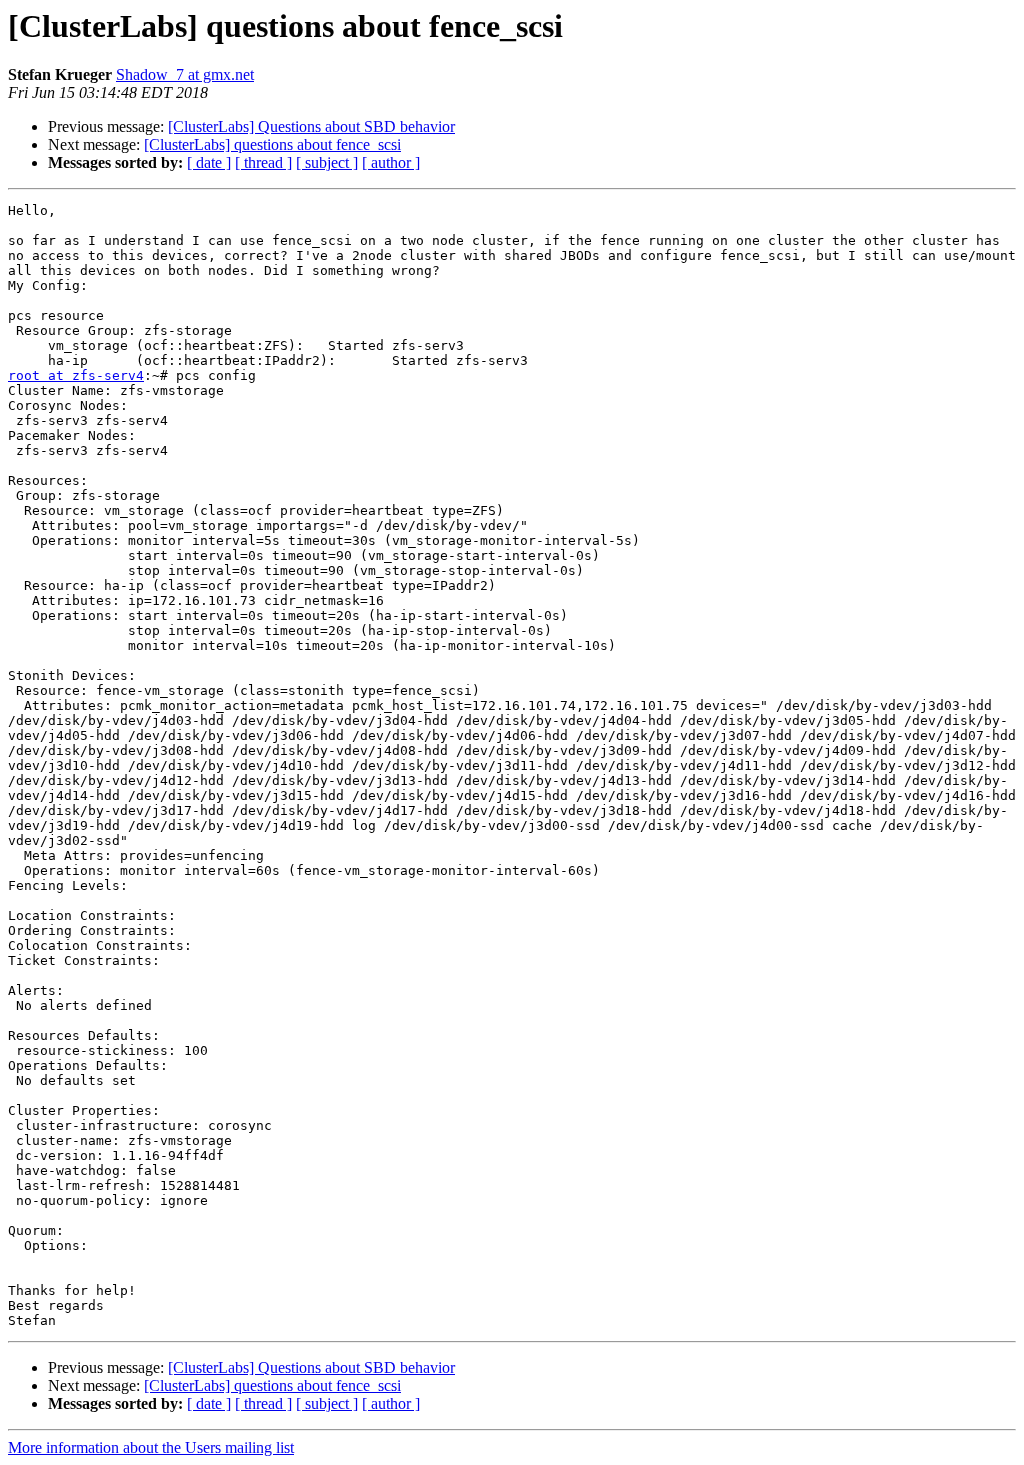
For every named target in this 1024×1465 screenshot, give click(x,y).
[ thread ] (263, 162)
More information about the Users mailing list (151, 1447)
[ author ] (391, 162)
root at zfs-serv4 (76, 375)
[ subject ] (327, 162)
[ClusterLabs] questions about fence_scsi (272, 144)
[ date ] (209, 162)
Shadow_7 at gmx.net (185, 74)
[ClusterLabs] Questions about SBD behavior (311, 126)
